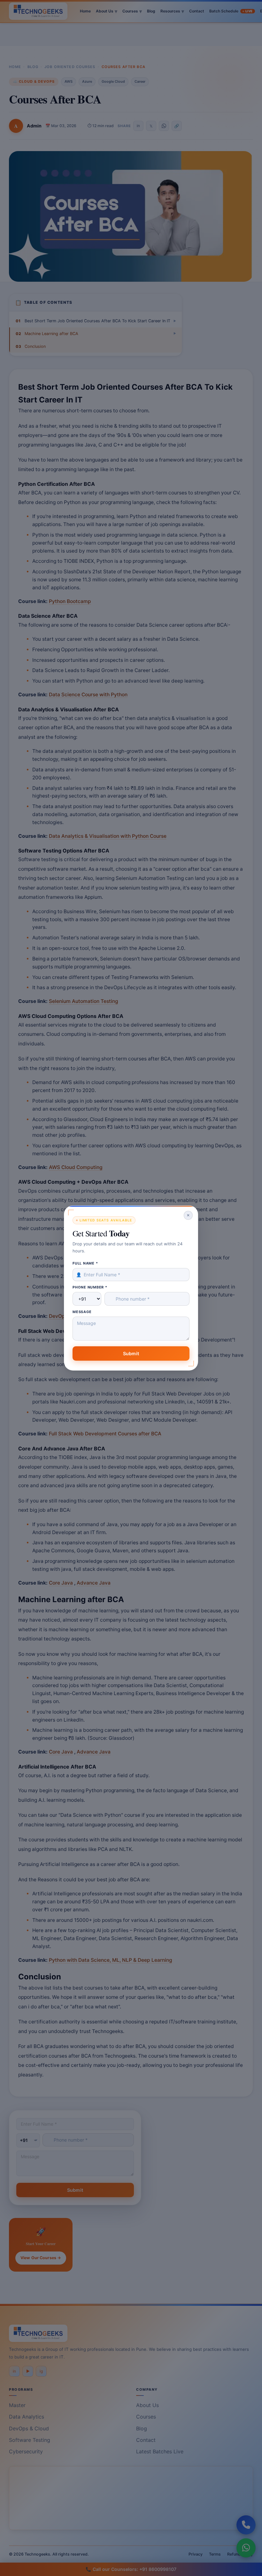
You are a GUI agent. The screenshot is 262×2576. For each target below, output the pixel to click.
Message (82, 1312)
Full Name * (85, 1263)
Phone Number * (90, 1287)
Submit (131, 1353)
